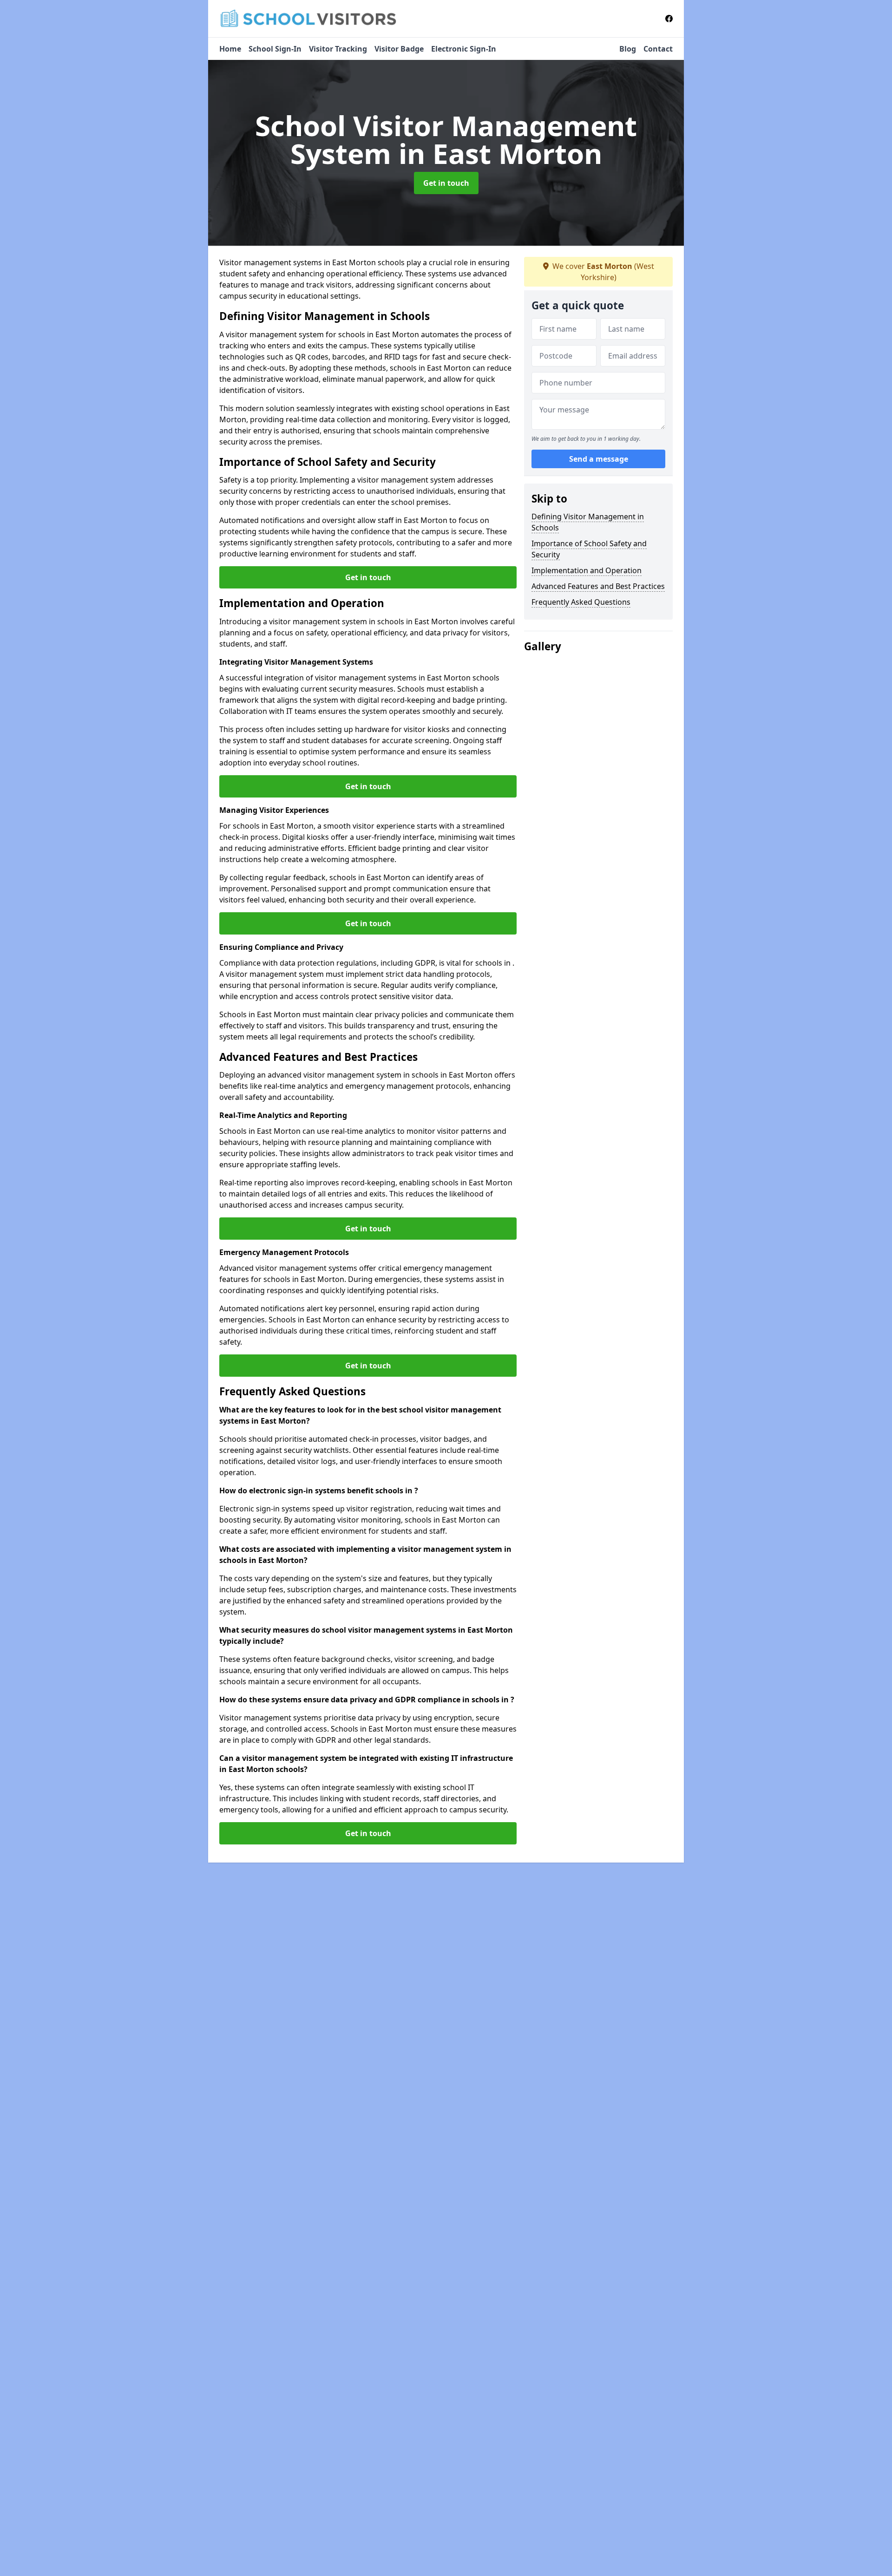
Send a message (599, 459)
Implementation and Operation (587, 570)
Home (230, 49)
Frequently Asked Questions (581, 602)
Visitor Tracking (338, 49)
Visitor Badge (399, 49)
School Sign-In (275, 49)
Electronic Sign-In (464, 49)
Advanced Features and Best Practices (598, 586)
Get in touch (446, 183)
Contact (658, 49)
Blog (628, 49)
